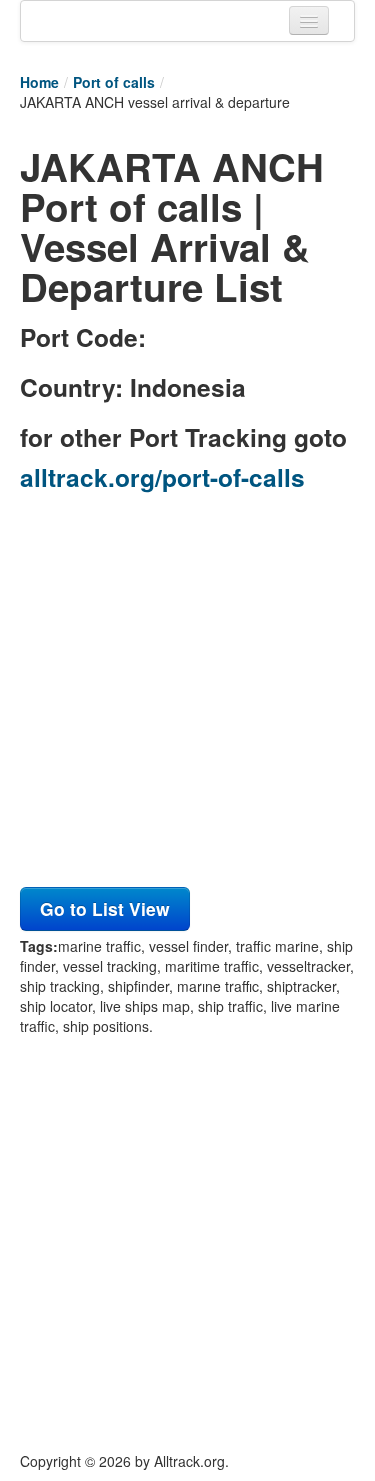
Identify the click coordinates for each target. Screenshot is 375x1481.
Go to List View (105, 908)
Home (39, 82)
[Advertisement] (187, 694)
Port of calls (114, 82)
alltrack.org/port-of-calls (162, 477)
